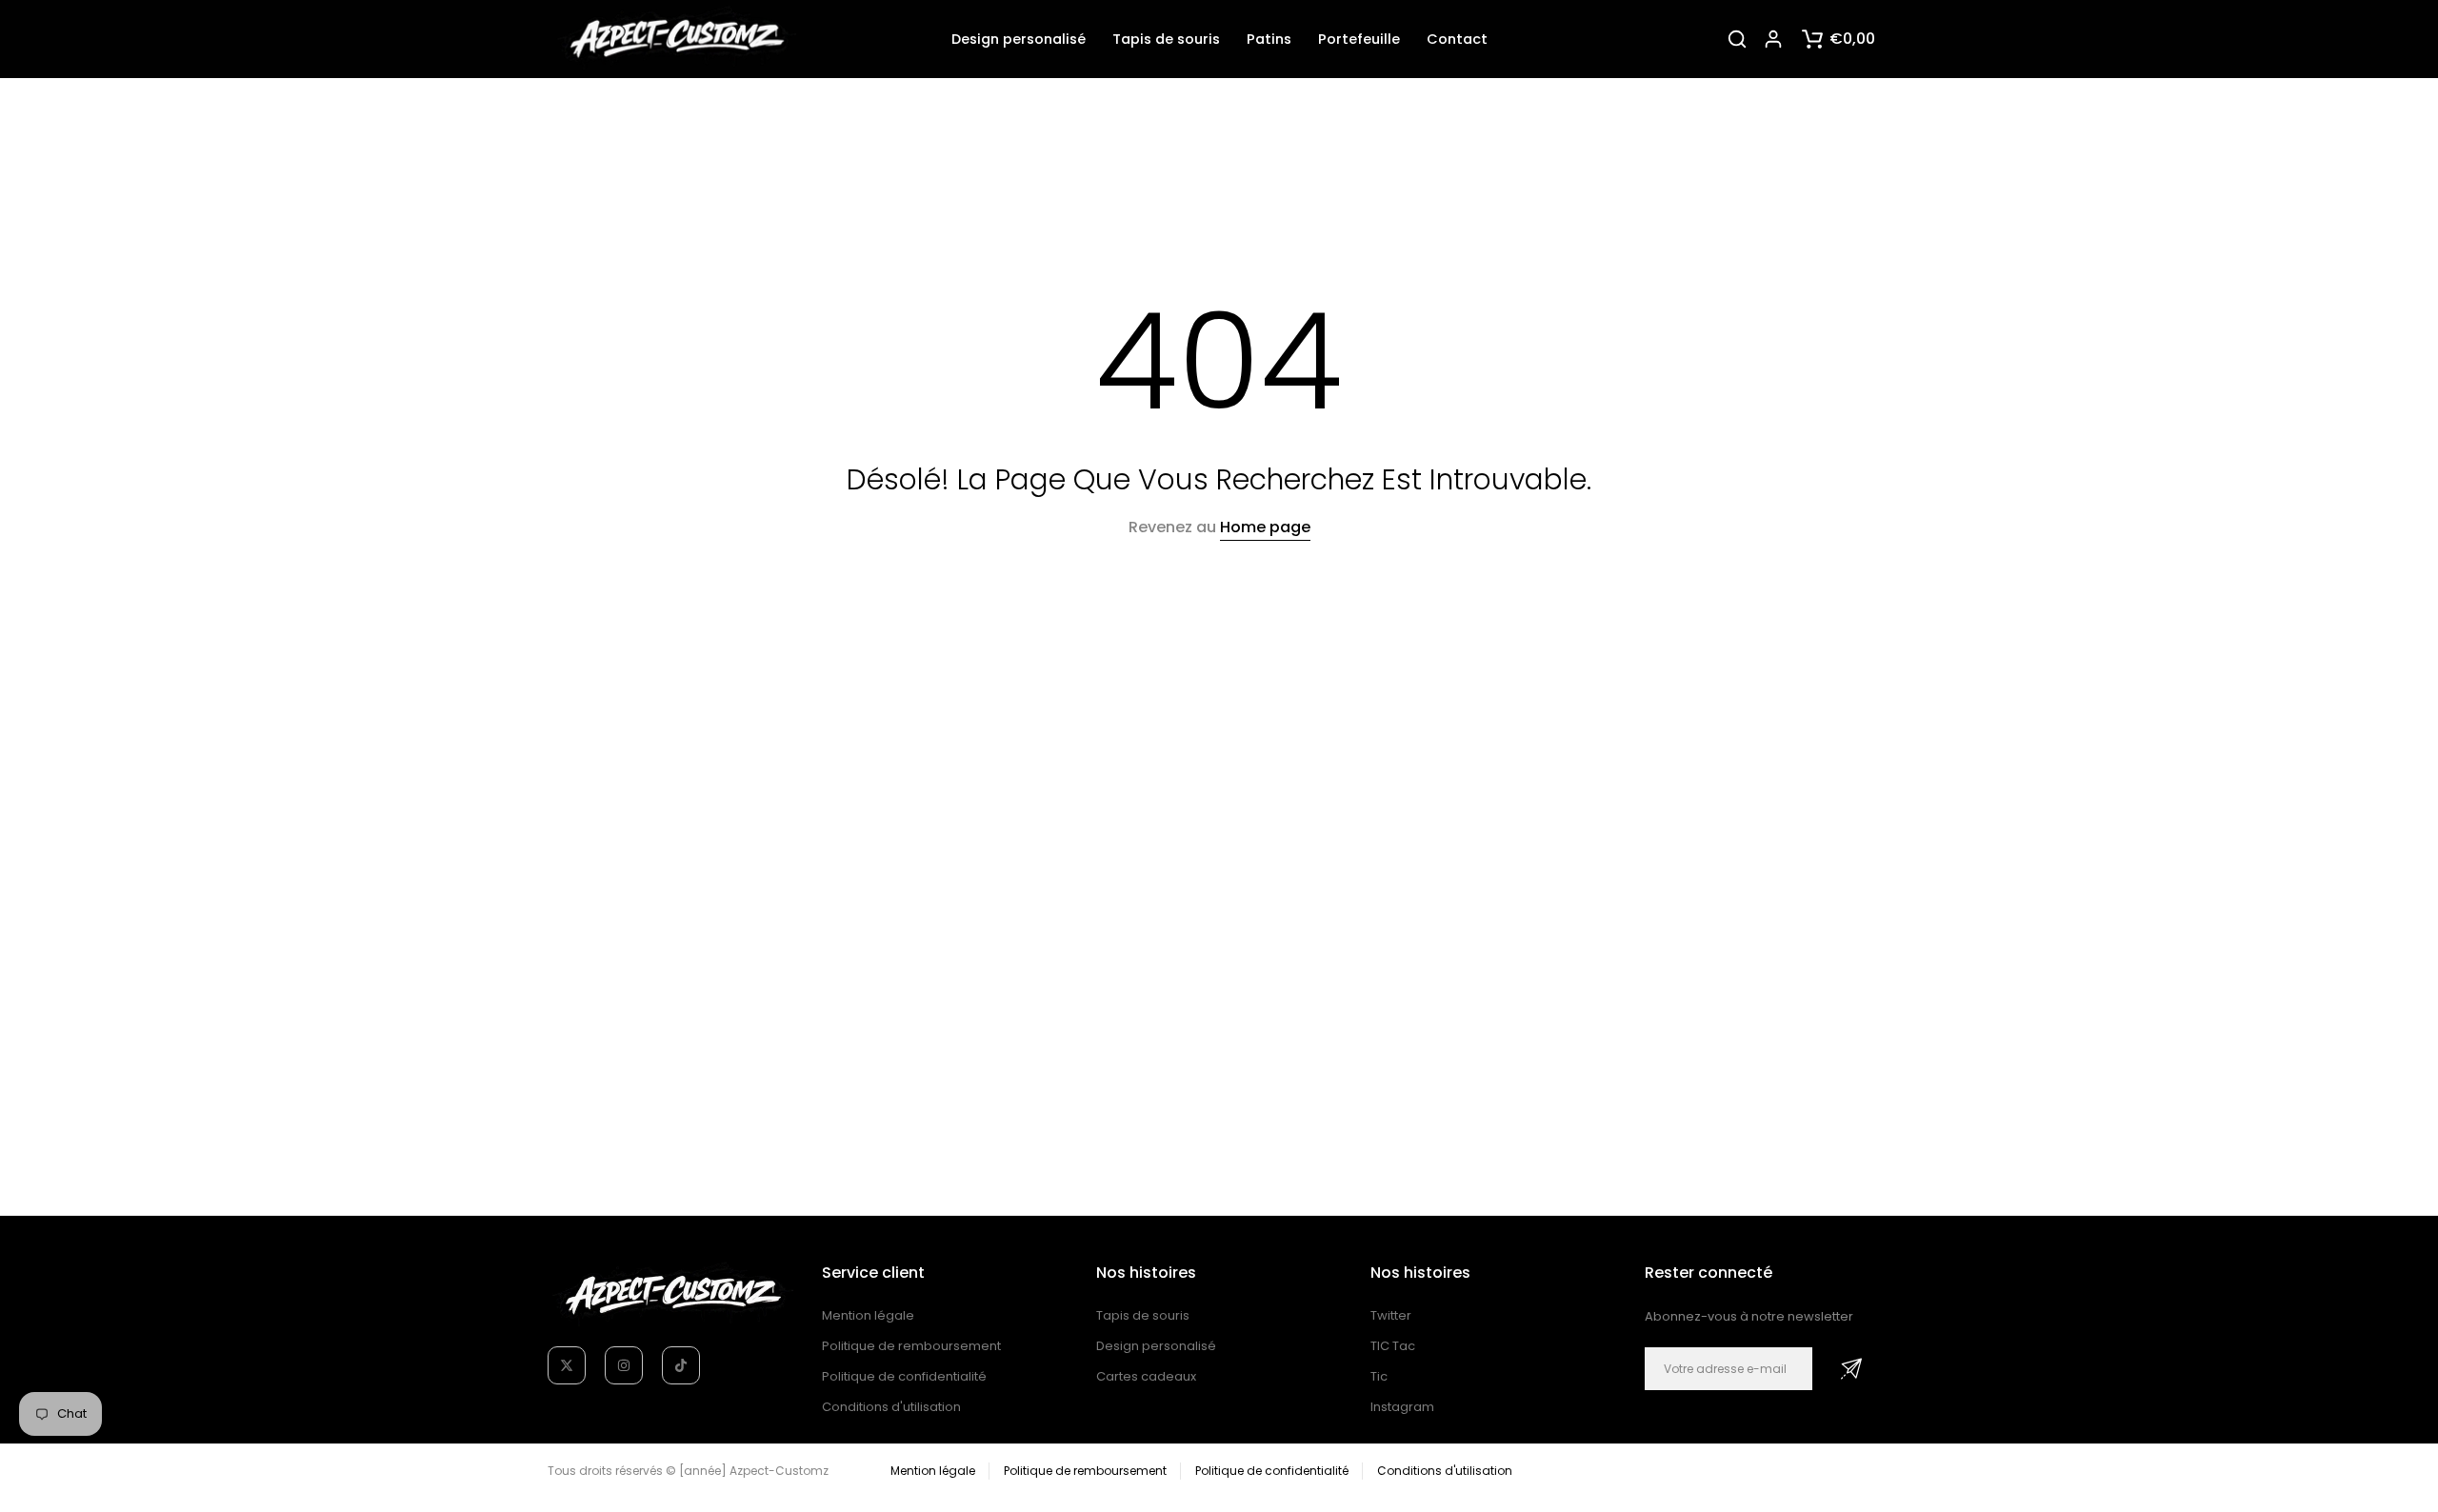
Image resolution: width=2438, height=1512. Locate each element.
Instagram (1402, 1407)
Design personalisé (1019, 39)
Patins (1269, 39)
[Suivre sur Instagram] (624, 1365)
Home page (1265, 527)
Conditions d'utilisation (891, 1407)
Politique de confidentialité (904, 1376)
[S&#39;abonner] (1851, 1369)
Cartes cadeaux (1146, 1376)
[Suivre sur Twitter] (567, 1365)
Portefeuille (1359, 39)
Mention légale (868, 1315)
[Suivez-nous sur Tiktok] (681, 1365)
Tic (1379, 1376)
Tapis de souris (1166, 39)
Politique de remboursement (911, 1346)
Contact (1457, 39)
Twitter (1391, 1315)
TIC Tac (1393, 1346)
